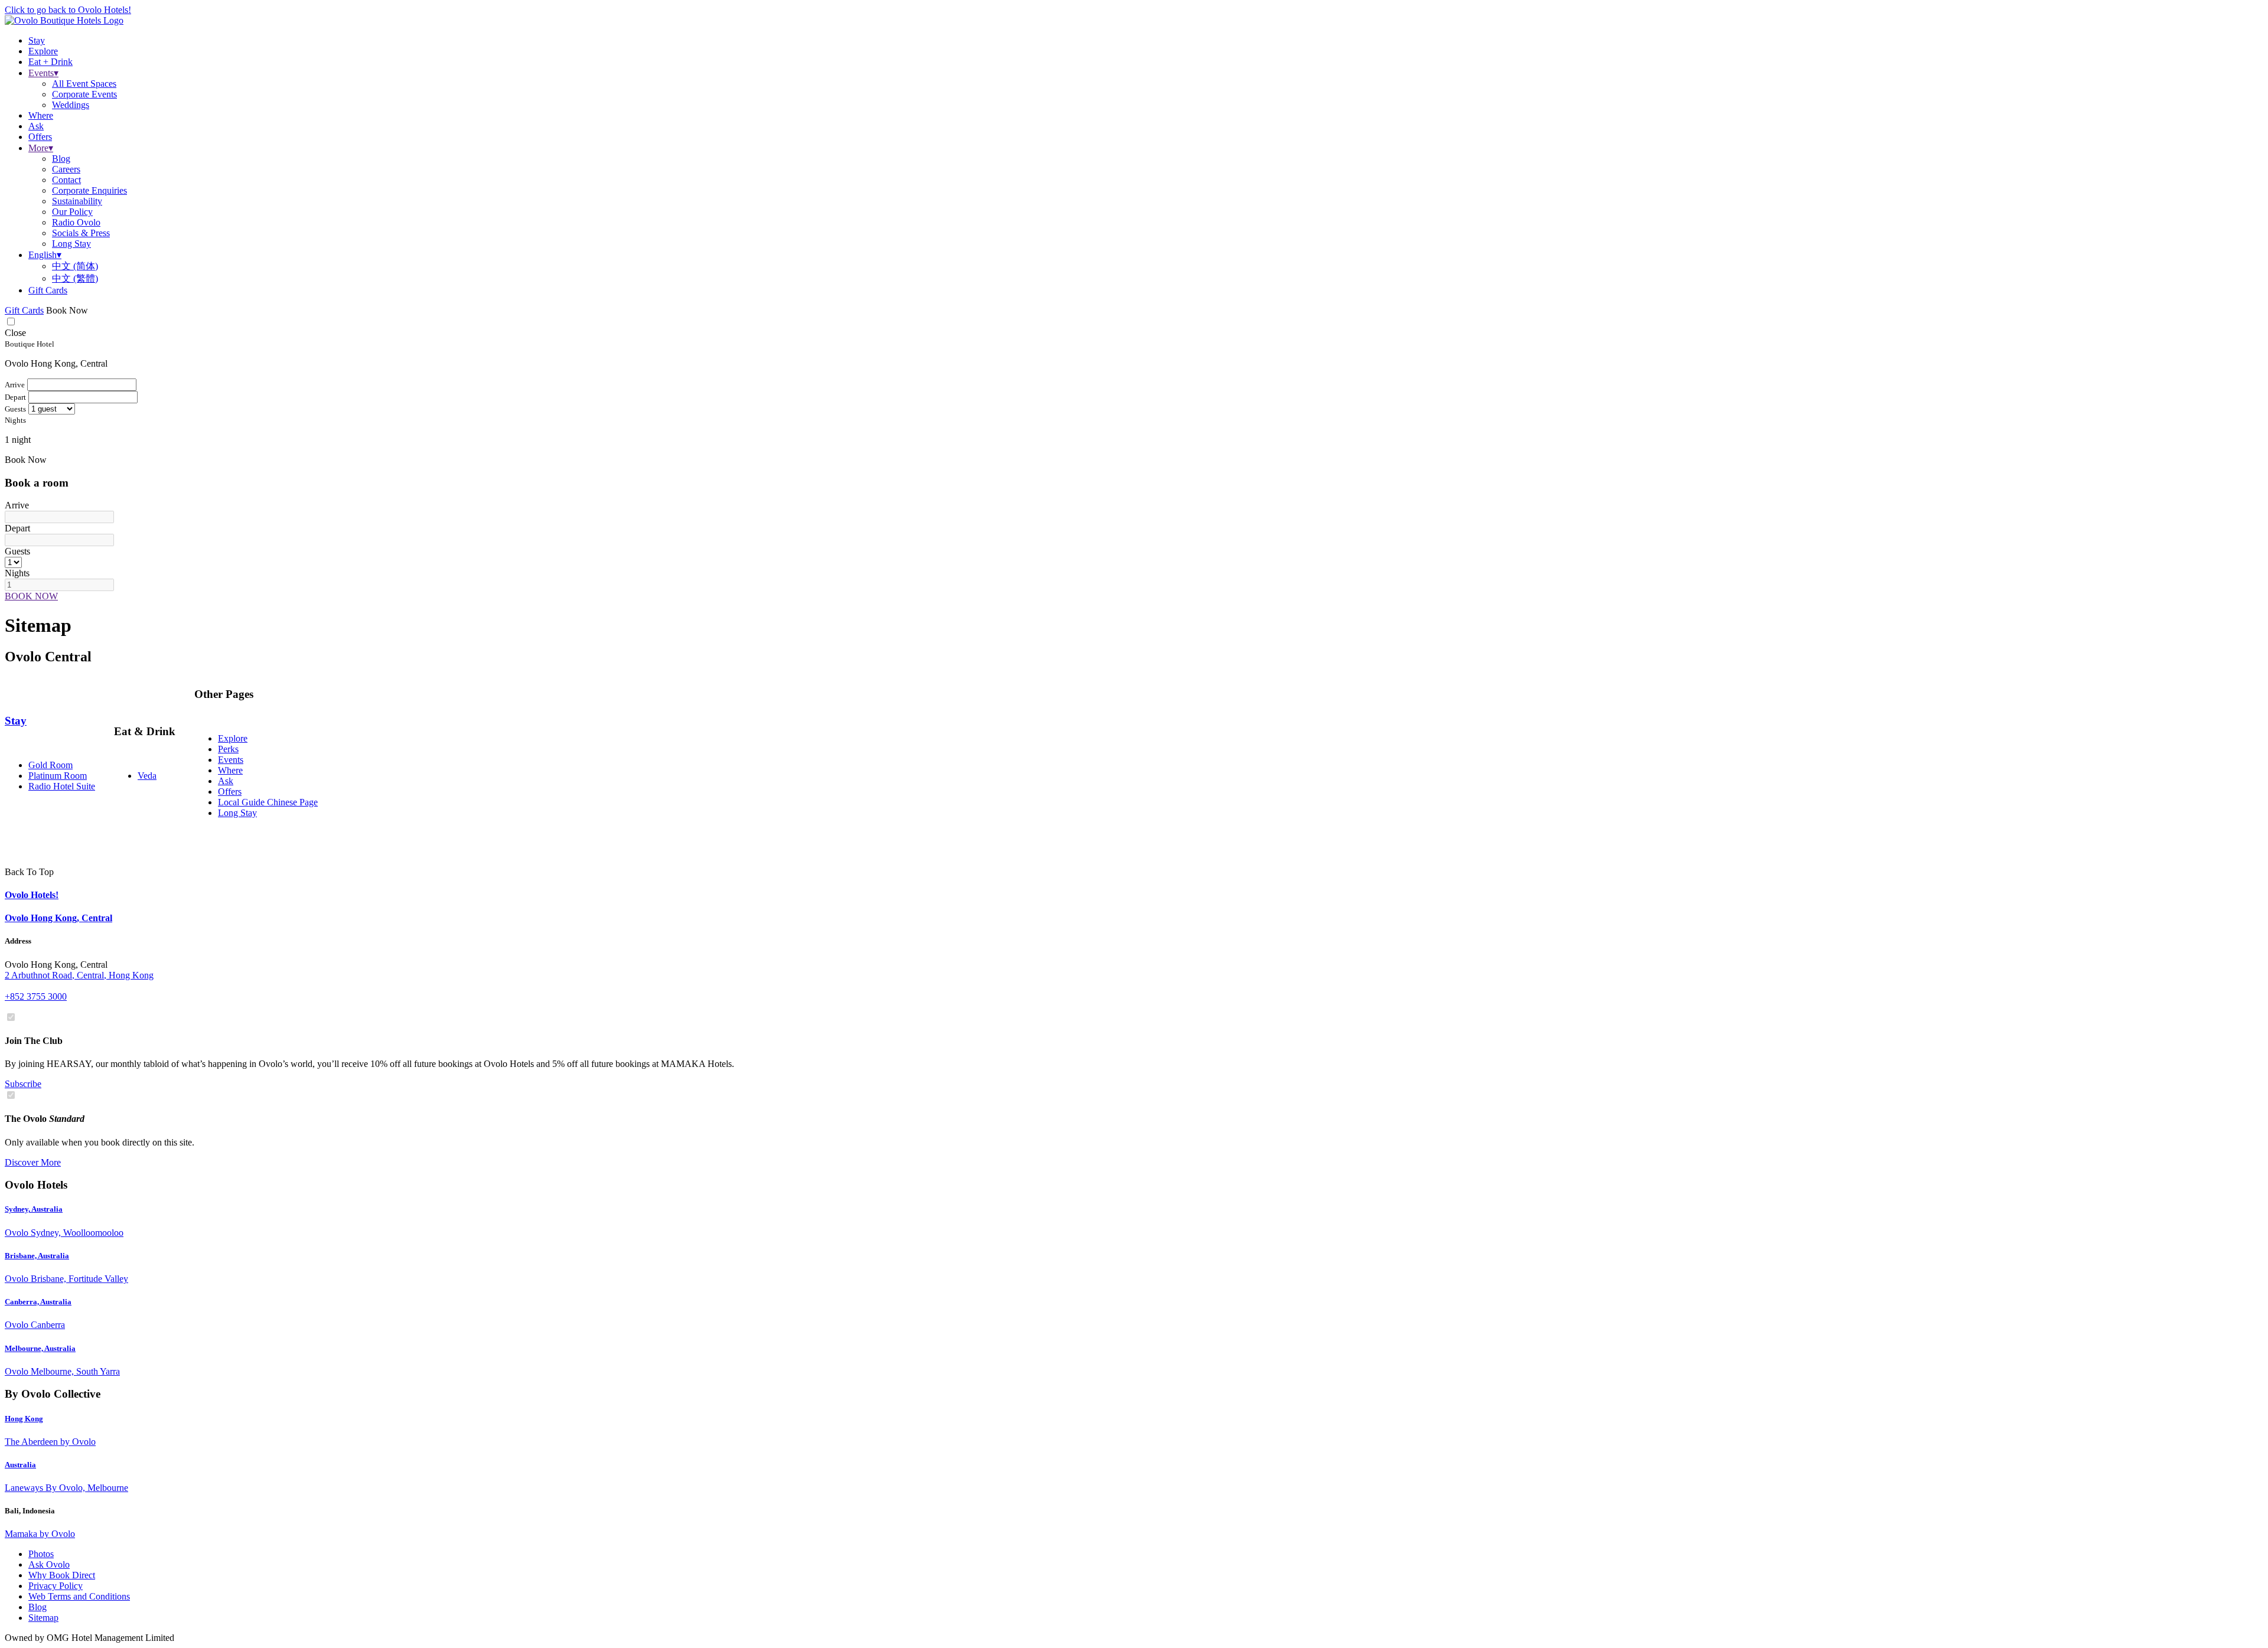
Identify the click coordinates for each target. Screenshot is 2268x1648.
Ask (226, 781)
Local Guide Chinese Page (268, 802)
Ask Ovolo (49, 1564)
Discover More (33, 1162)
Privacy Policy (56, 1586)
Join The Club (34, 1041)
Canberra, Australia (38, 1302)
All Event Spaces (84, 84)
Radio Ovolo (76, 222)
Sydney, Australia (34, 1209)
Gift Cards (48, 290)
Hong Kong (24, 1419)
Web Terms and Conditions (79, 1596)
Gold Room (50, 765)
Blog (61, 159)
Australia (20, 1465)
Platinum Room (58, 776)
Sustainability (77, 201)
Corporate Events (84, 94)
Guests (17, 551)
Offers (230, 792)
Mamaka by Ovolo (40, 1534)
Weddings (71, 105)
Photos (41, 1554)
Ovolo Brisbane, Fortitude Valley (66, 1279)
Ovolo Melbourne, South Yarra (62, 1371)
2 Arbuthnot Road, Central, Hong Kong (79, 975)
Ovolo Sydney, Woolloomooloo (64, 1233)
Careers (66, 169)
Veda (147, 776)
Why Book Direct (62, 1575)
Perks (228, 749)
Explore (233, 738)
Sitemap (43, 1618)
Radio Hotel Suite (62, 786)
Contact (66, 180)
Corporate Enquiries (89, 190)
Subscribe (23, 1084)
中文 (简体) (75, 266)
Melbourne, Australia (40, 1348)
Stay (16, 721)
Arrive (17, 505)
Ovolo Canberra (35, 1325)
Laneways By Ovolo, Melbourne (66, 1488)
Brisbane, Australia (37, 1256)
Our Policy (72, 212)
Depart (17, 528)
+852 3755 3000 (36, 996)
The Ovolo (45, 1119)
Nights (17, 573)
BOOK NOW (31, 596)
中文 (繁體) (75, 278)
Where (230, 770)
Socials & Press (81, 233)
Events (231, 760)
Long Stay (71, 244)
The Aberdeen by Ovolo (50, 1442)
